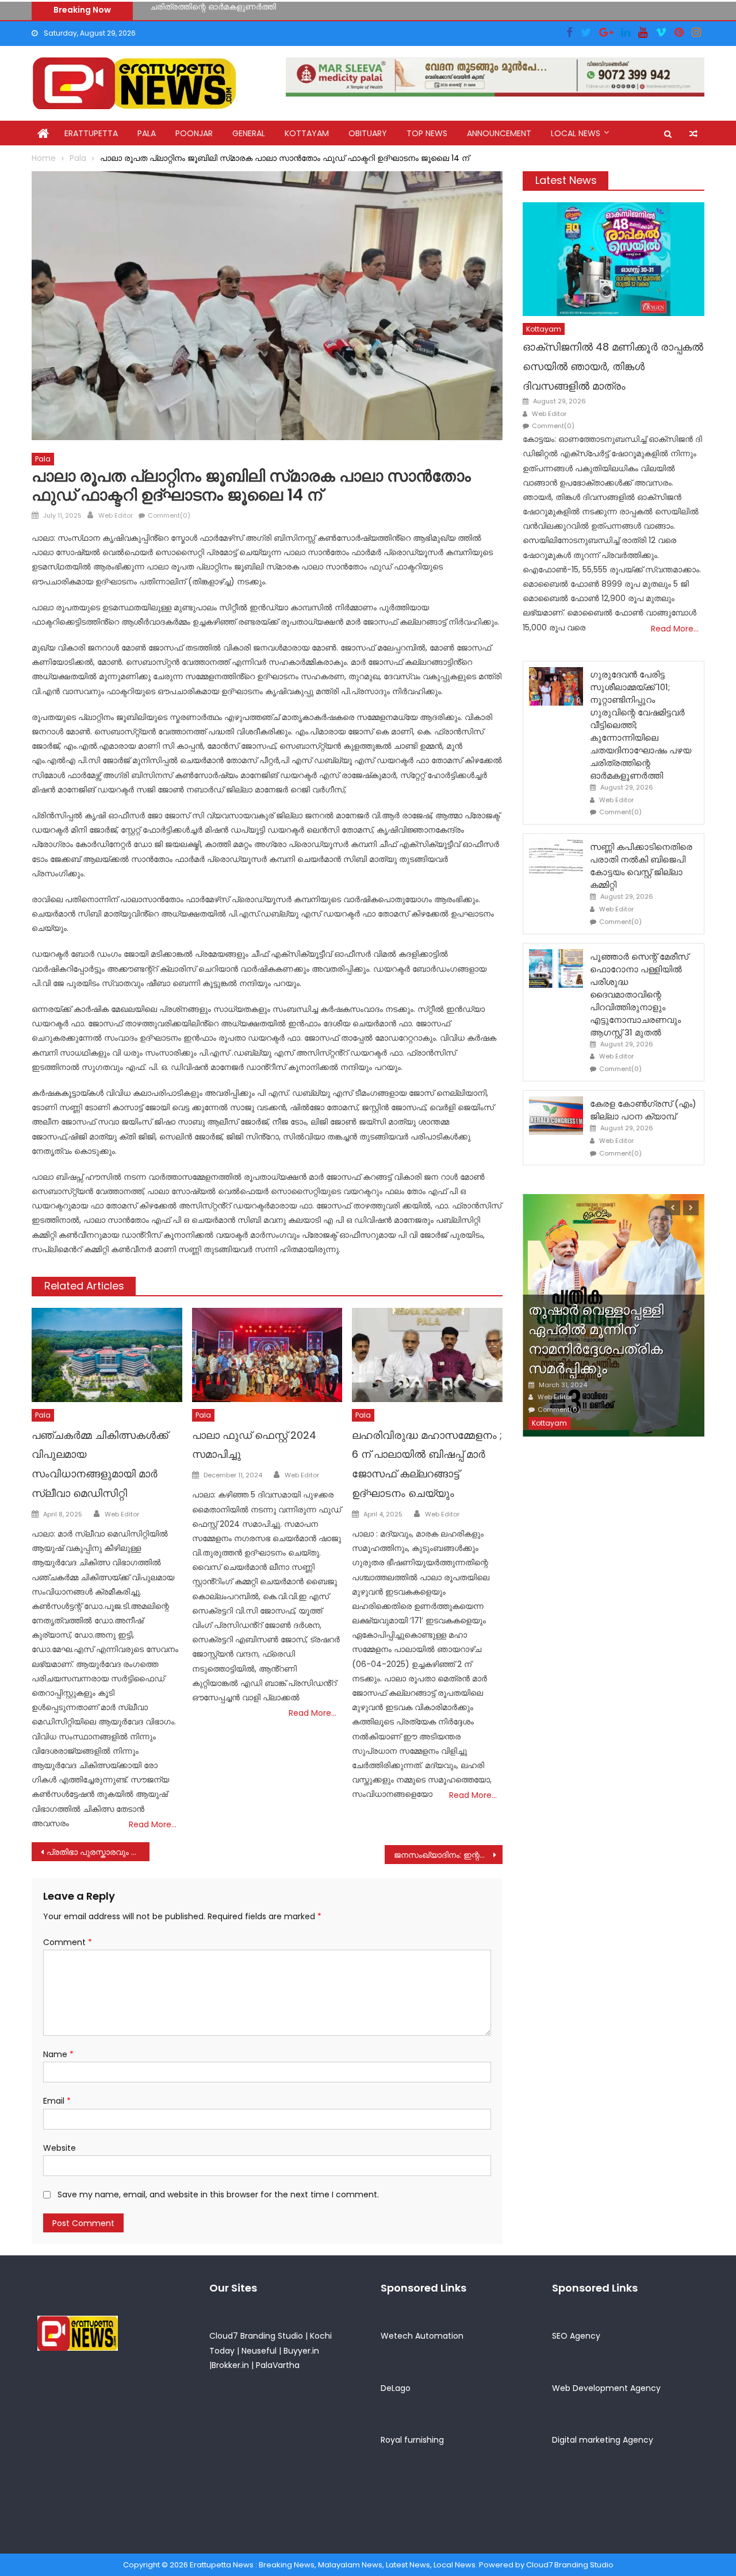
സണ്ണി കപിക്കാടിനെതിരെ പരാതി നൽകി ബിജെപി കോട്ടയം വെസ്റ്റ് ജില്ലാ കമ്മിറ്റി (301, 10)
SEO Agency (576, 2336)
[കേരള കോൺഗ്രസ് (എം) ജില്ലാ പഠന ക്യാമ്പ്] (556, 1116)
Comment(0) (169, 515)
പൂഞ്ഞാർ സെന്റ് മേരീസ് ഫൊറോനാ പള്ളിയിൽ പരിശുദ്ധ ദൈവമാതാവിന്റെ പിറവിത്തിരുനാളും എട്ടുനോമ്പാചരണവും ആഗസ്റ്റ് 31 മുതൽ (639, 994)
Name (58, 2054)
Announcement (499, 133)
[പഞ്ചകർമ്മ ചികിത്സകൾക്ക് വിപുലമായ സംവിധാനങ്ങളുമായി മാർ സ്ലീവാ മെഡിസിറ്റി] (107, 1355)
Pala (147, 133)
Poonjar (194, 133)
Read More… (153, 1824)
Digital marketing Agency (603, 2440)
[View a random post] (693, 134)
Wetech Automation (422, 2336)
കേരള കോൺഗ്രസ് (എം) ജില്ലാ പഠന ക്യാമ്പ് (643, 1110)
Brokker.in (230, 2365)
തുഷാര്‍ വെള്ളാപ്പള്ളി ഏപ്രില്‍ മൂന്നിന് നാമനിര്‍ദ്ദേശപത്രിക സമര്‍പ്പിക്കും (596, 1339)
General (249, 133)
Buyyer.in (301, 2351)
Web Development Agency (606, 2388)
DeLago (396, 2388)
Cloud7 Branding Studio (256, 2336)
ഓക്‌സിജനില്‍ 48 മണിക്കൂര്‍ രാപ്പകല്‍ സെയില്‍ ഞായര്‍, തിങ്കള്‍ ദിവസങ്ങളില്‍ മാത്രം (613, 366)
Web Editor (116, 515)
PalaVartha (278, 2365)
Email (57, 2101)
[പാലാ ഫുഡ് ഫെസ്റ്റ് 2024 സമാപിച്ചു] (267, 1355)
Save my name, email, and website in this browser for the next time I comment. (218, 2194)
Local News (576, 133)
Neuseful (259, 2351)
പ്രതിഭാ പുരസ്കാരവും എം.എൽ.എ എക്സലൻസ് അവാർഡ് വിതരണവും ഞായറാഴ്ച (98, 1852)
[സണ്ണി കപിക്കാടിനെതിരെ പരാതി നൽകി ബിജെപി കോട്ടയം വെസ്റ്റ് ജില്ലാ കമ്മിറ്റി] (556, 859)
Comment (68, 1942)
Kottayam (307, 133)
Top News (427, 133)
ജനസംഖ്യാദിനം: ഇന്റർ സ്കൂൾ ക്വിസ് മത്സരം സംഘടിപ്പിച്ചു (448, 1855)
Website (60, 2148)
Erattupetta (91, 133)
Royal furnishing (412, 2440)
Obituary (368, 133)
